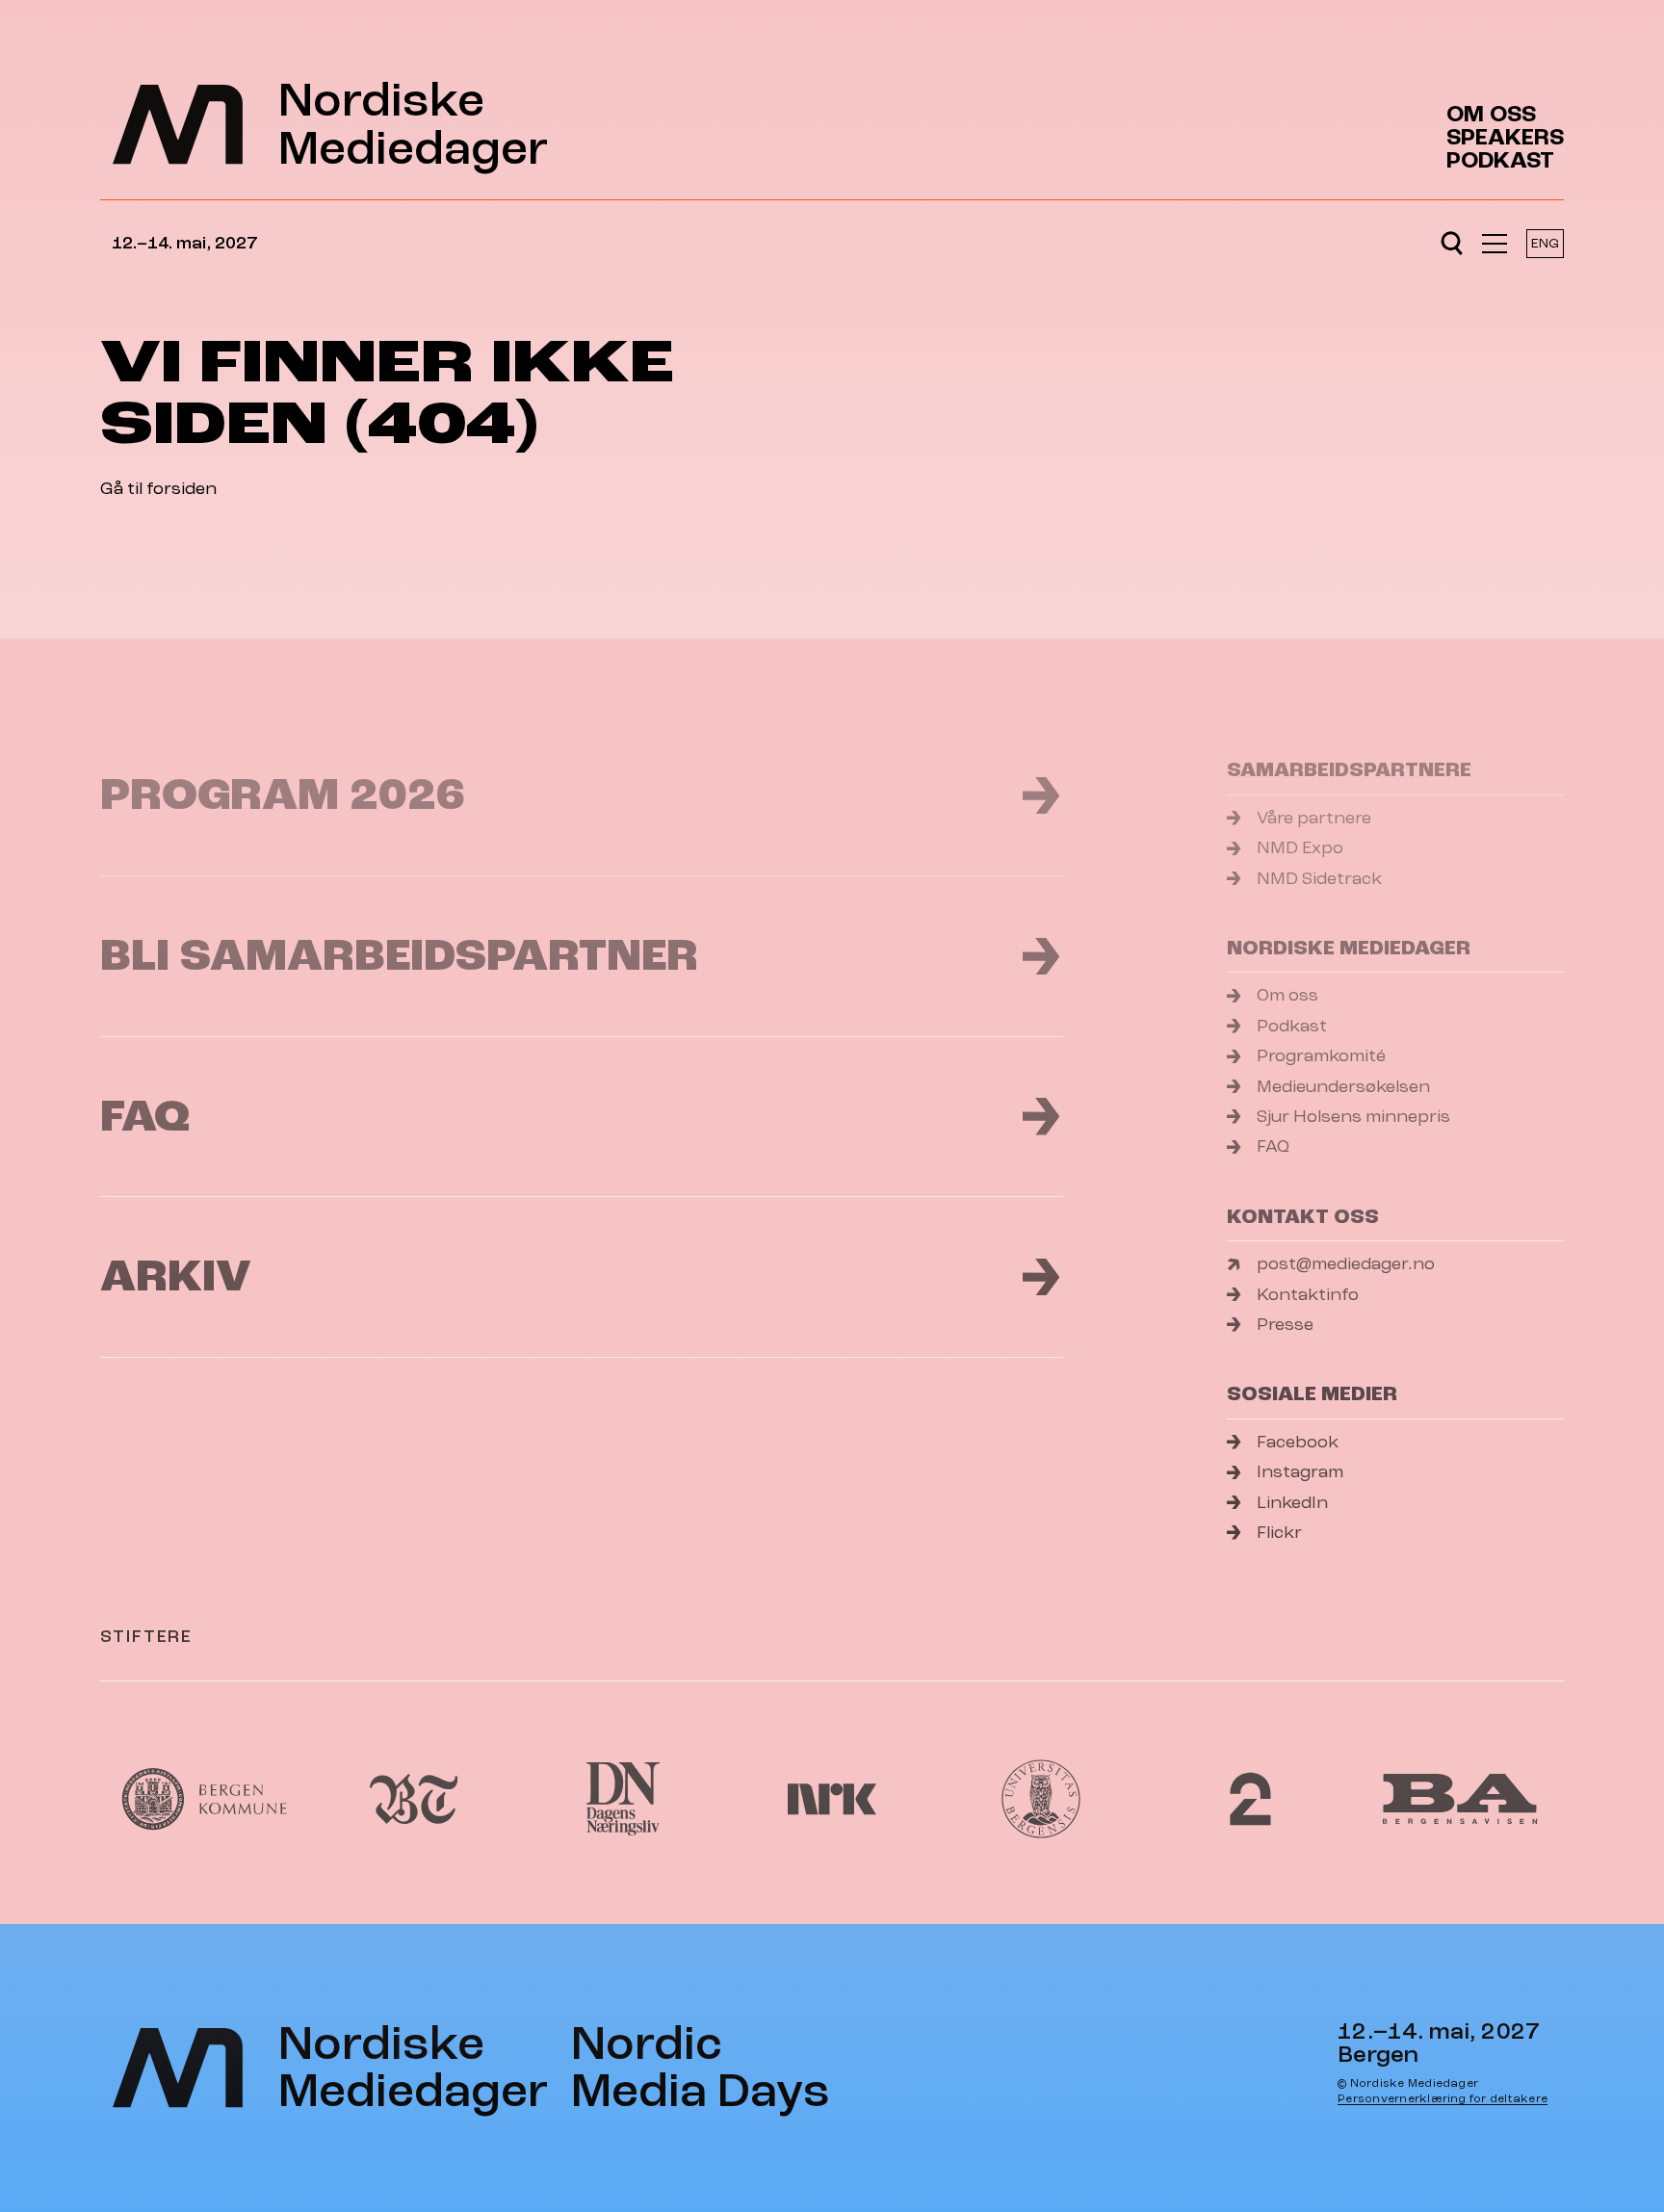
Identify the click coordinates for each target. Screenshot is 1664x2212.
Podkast (1500, 161)
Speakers (1505, 138)
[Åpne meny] (1495, 244)
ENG (1545, 243)
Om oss (1491, 115)
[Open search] (1452, 244)
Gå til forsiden (158, 489)
